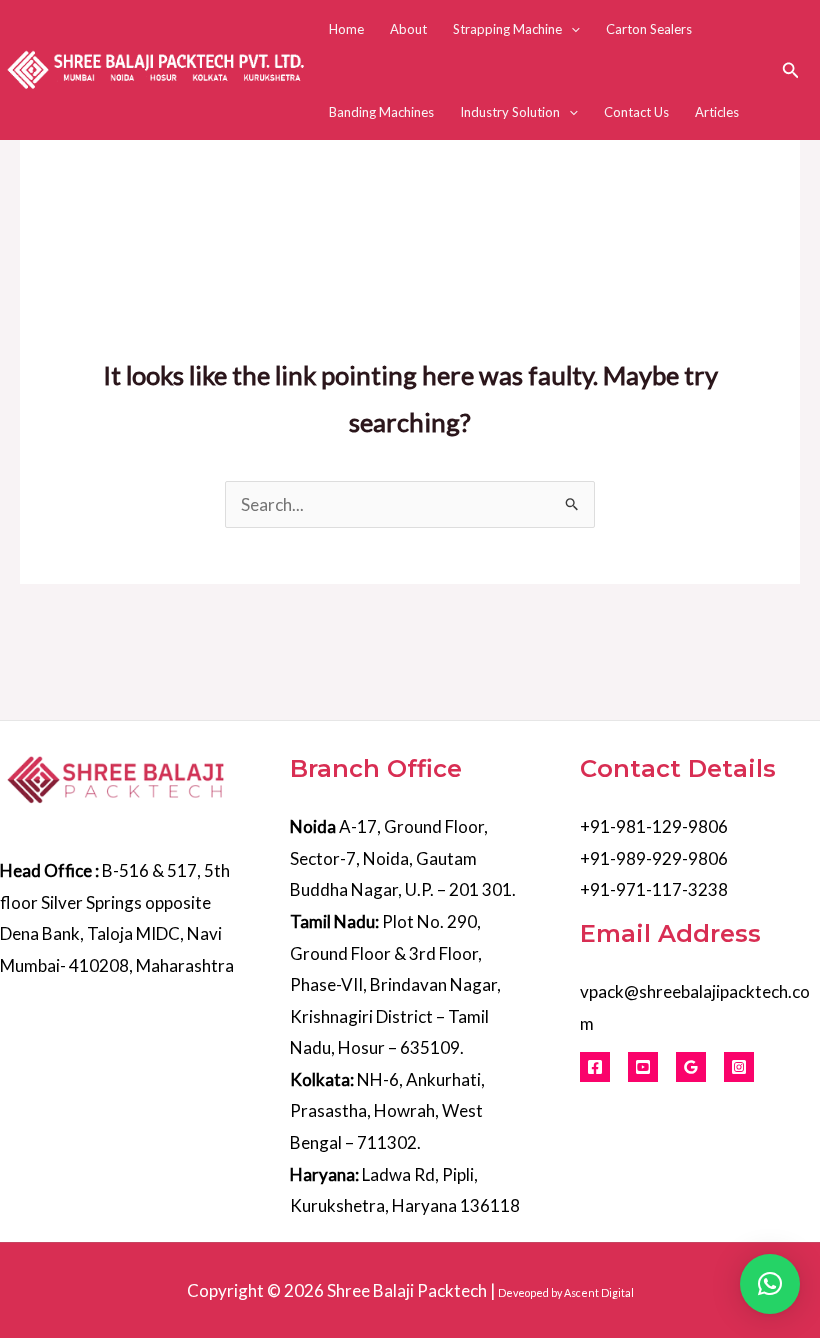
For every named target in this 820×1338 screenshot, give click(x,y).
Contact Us (636, 112)
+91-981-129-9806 (654, 826)
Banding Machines (381, 112)
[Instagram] (739, 1067)
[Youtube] (643, 1067)
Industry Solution (510, 112)
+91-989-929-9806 (654, 858)
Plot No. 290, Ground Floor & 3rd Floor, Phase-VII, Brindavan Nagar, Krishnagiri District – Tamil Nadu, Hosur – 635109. (395, 984)
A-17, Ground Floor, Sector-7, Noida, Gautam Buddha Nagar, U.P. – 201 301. (403, 858)
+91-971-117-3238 (654, 889)
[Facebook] (595, 1067)
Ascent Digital (599, 1292)
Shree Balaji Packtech (407, 1290)
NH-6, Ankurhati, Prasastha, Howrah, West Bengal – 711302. (387, 1111)
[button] (571, 29)
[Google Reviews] (691, 1067)
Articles (717, 112)
